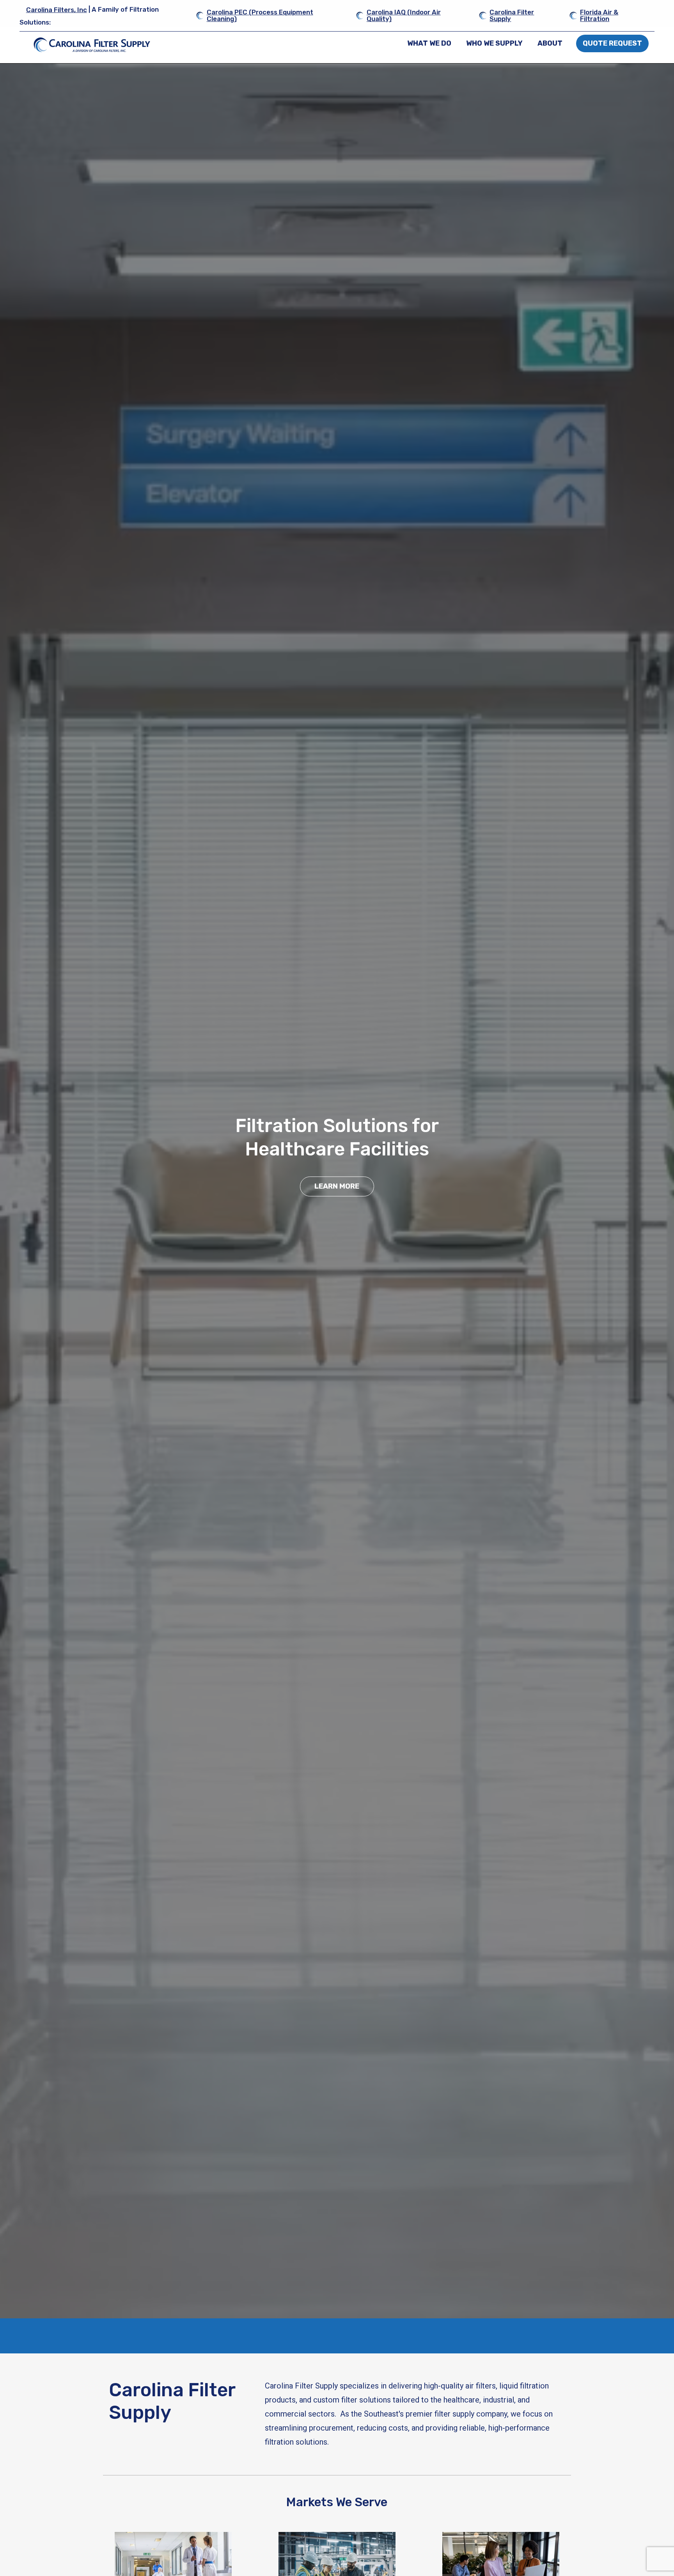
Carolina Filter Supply (512, 15)
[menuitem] (430, 43)
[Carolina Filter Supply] (92, 45)
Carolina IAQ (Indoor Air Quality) (404, 15)
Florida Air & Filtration (599, 15)
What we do (429, 43)
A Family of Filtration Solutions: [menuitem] (89, 16)
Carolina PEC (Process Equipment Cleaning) (260, 15)
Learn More (337, 1186)
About (550, 43)
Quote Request (612, 43)
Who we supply (494, 43)
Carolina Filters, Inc (57, 10)
